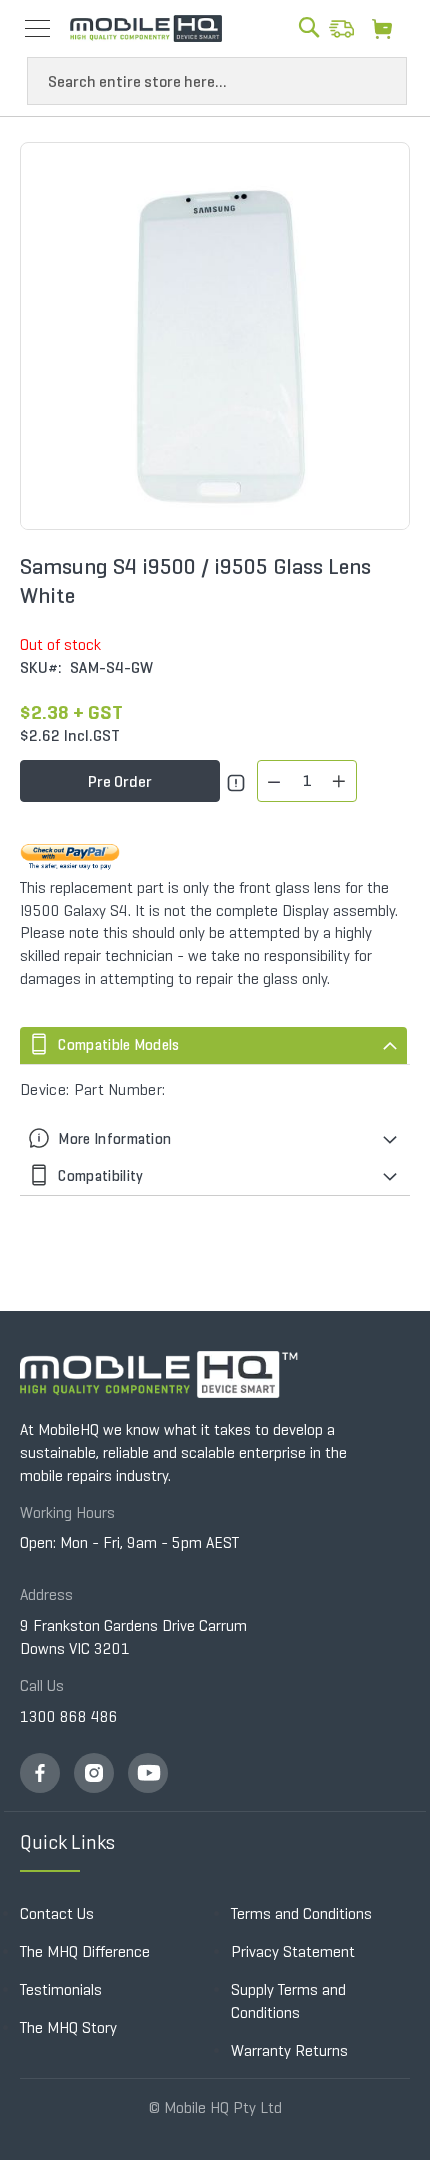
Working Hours (67, 1512)
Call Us (42, 1685)
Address (46, 1594)
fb (40, 1773)
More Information (113, 1139)
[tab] (215, 1045)
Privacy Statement (293, 1951)
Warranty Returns (289, 2050)
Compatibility (99, 1176)
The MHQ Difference (85, 1951)
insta (94, 1773)
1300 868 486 (69, 1716)
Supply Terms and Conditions (288, 2001)
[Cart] (387, 28)
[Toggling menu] (37, 28)
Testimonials (61, 1989)
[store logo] (146, 29)
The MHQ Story (68, 2027)
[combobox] (217, 81)
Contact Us (57, 1913)
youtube (148, 1773)
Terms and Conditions (301, 1913)
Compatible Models (117, 1045)
